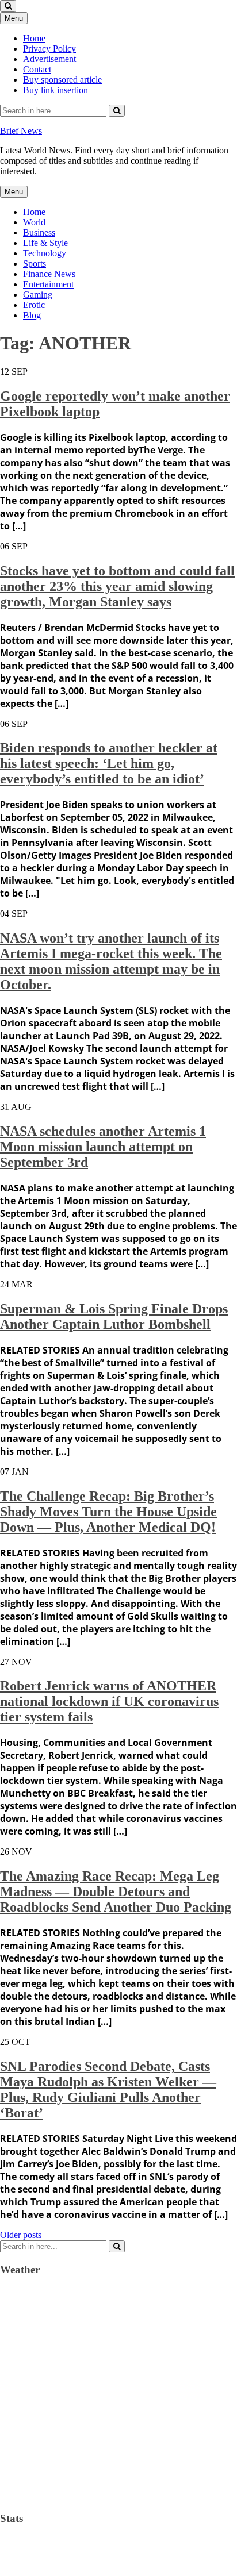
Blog (32, 315)
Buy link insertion (56, 90)
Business (39, 232)
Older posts (21, 2235)
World (34, 222)
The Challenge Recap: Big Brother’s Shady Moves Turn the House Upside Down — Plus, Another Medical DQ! (108, 1512)
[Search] (117, 111)
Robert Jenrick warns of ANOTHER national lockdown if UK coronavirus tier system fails (109, 1701)
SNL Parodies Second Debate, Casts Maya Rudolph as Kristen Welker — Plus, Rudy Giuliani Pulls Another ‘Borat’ (108, 2089)
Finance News (49, 274)
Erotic (34, 305)
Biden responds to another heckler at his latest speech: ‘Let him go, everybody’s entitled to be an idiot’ (109, 763)
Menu (14, 18)
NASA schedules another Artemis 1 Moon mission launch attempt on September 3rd (103, 1147)
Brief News (21, 131)
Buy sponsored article (62, 80)
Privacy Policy (49, 49)
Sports (35, 264)
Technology (45, 253)
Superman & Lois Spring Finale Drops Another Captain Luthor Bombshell (114, 1316)
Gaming (38, 295)
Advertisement (49, 59)
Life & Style (45, 243)
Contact (37, 69)
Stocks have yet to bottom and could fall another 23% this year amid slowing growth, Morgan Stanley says (117, 586)
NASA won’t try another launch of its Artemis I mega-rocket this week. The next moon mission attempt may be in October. (111, 961)
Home (34, 38)
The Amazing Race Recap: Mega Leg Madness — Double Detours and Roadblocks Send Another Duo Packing (116, 1891)
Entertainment (48, 284)
